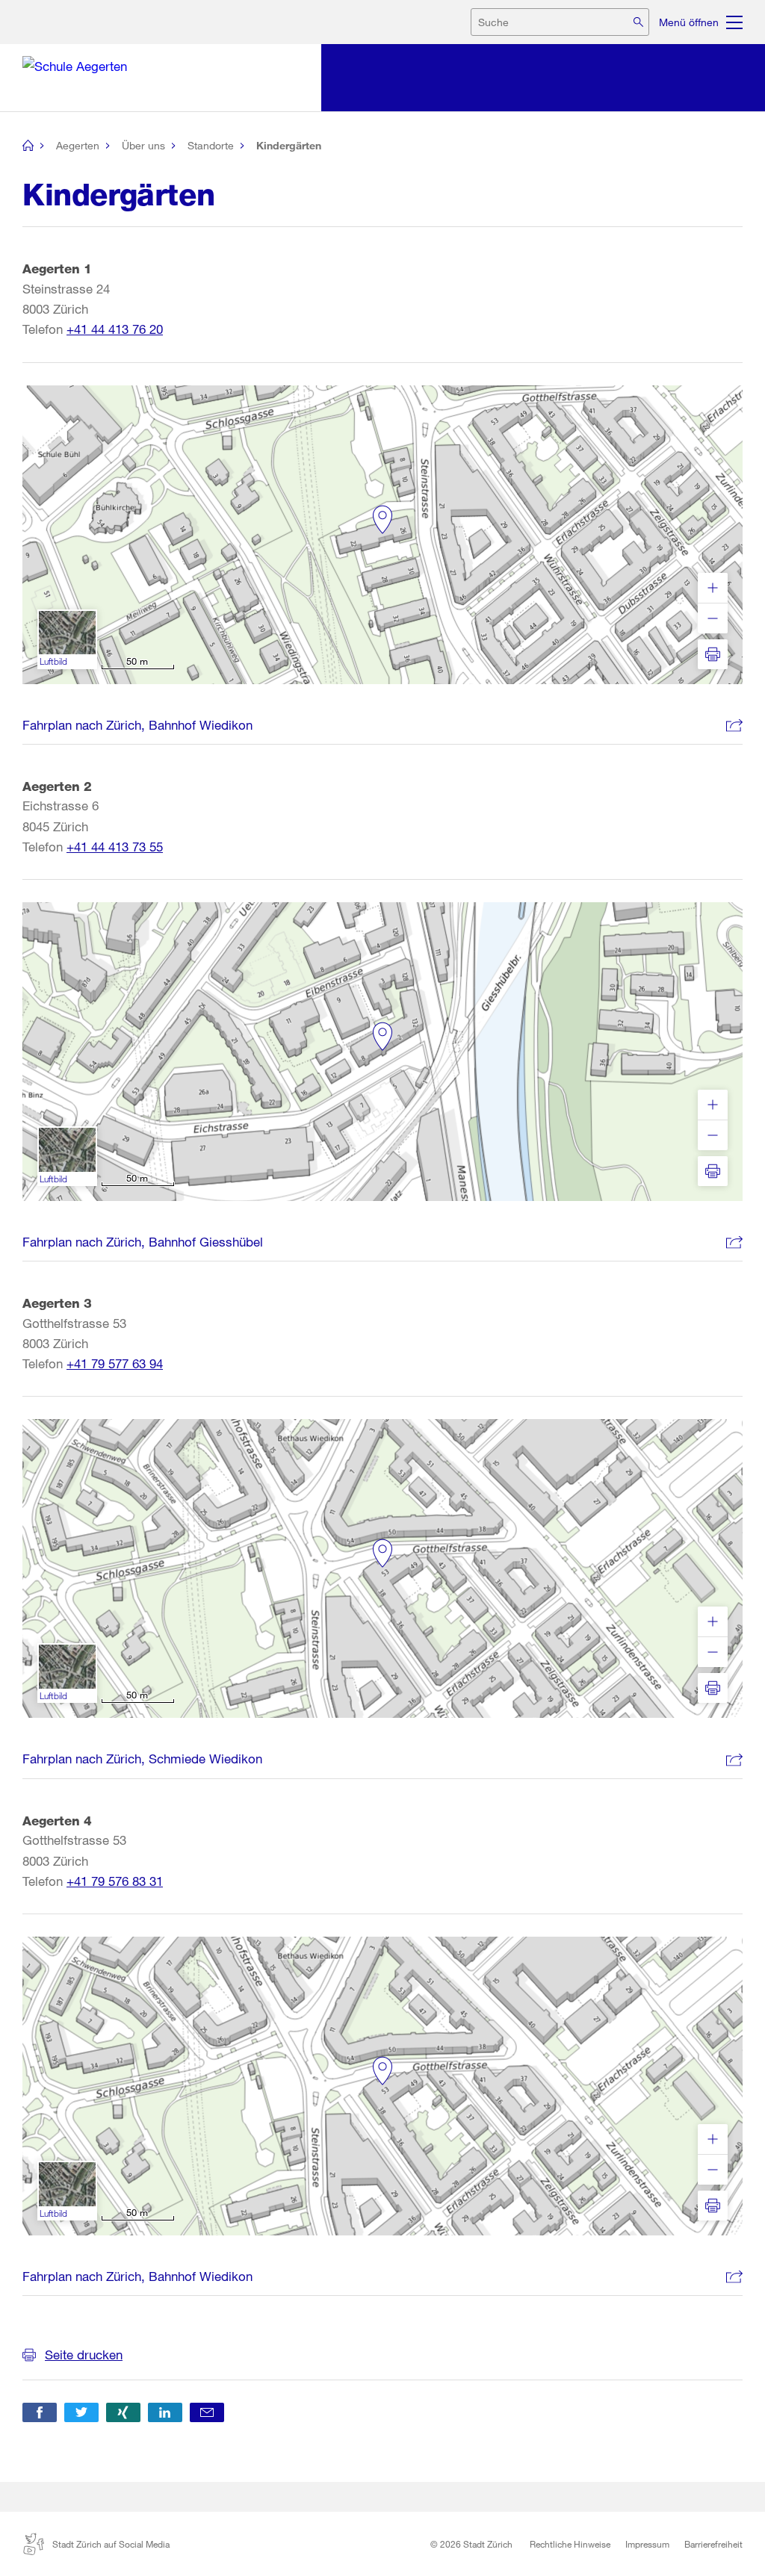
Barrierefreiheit (713, 2544)
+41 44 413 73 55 (115, 847)
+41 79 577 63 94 (115, 1363)
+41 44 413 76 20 (115, 329)
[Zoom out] (713, 618)
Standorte (211, 145)
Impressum (647, 2544)
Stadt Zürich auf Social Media (111, 2544)
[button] (40, 2412)
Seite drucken (84, 2355)
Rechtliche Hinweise (570, 2544)
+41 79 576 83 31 (115, 1881)
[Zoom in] (713, 588)
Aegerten (78, 145)
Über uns (143, 145)
